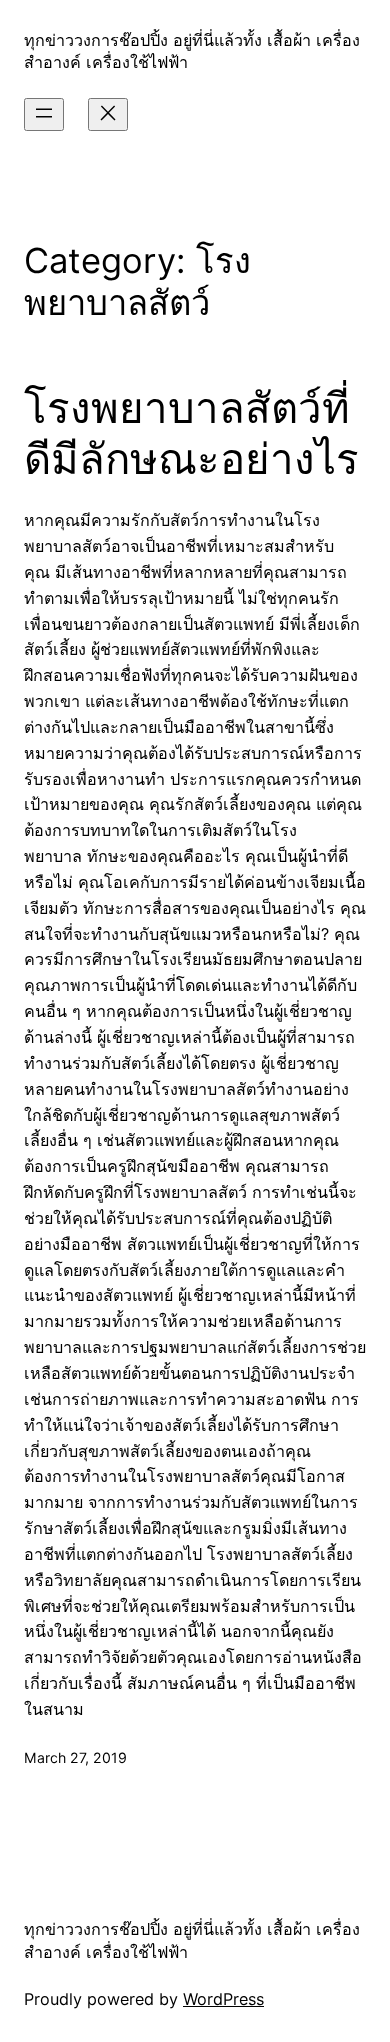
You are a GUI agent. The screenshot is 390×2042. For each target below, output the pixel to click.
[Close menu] (108, 114)
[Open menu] (44, 114)
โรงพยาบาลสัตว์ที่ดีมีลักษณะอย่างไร (191, 433)
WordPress (223, 1999)
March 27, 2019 (75, 1757)
